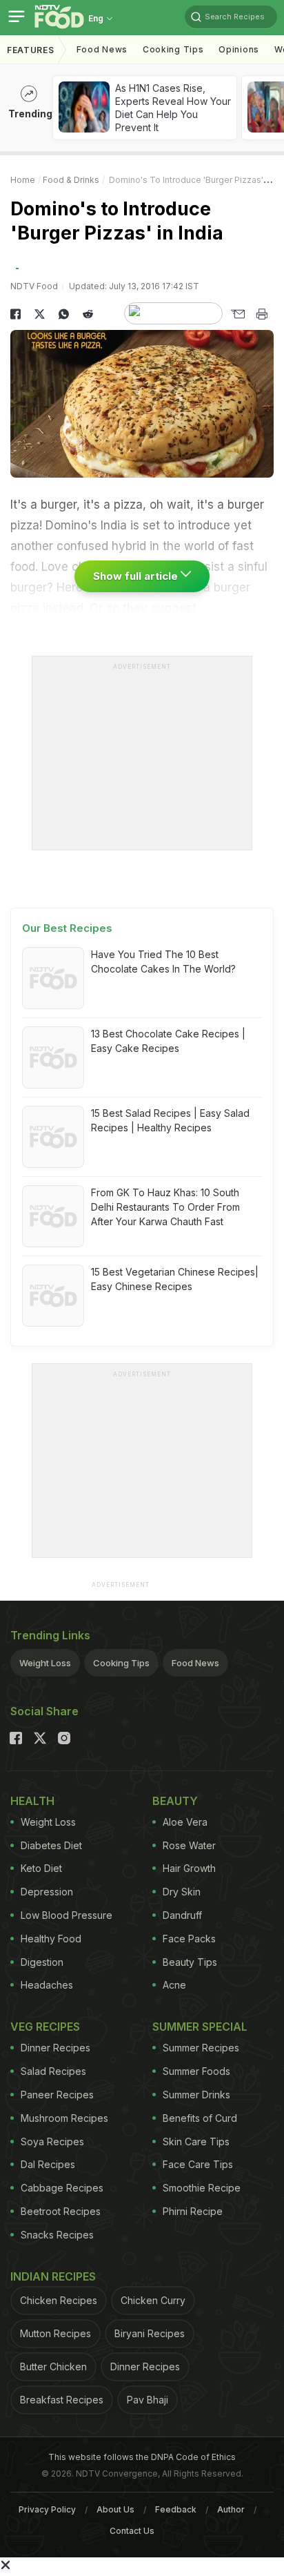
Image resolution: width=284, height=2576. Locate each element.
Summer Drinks (196, 2095)
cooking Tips (173, 49)
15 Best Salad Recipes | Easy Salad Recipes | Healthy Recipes (170, 1120)
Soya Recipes (52, 2141)
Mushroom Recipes (64, 2118)
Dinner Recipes (55, 2048)
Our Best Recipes (67, 928)
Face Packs (189, 1939)
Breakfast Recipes (62, 2400)
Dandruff (182, 1915)
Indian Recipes (53, 2276)
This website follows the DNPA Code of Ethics (142, 2457)
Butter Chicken (53, 2367)
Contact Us (132, 2531)
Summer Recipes (201, 2048)
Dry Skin (182, 1892)
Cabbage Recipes (62, 2188)
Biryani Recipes (150, 2333)
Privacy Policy (47, 2509)
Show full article (137, 576)
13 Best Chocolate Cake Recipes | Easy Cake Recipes (168, 1041)
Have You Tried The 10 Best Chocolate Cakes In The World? (163, 962)
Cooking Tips (121, 1663)
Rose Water (189, 1845)
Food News (102, 49)
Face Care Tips (198, 2164)
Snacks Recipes (57, 2235)
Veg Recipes (45, 2027)
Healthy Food (51, 1939)
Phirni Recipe (193, 2211)
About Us (115, 2509)
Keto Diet (41, 1868)
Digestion (42, 1962)
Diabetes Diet (51, 1845)
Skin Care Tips (196, 2141)
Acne (174, 1985)
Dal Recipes (48, 2164)
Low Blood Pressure (67, 1915)
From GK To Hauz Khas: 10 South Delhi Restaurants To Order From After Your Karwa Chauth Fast (165, 1207)
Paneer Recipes (57, 2095)
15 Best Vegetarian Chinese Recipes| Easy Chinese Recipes (175, 1279)
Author (231, 2509)
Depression (47, 1892)
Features (31, 50)
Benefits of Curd (200, 2118)
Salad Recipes (53, 2071)
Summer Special (200, 2027)
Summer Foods (196, 2071)
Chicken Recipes (59, 2300)
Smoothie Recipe (202, 2188)
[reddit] (88, 314)
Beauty (175, 1801)
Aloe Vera (185, 1822)
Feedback (176, 2509)
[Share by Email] (237, 314)
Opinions (239, 49)
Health (32, 1801)
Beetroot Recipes (61, 2211)
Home (23, 180)
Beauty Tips (190, 1962)
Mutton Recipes (55, 2333)
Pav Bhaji (148, 2400)
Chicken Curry (153, 2300)
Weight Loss (45, 1663)
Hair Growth (189, 1868)
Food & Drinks (71, 180)
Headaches (47, 1985)
